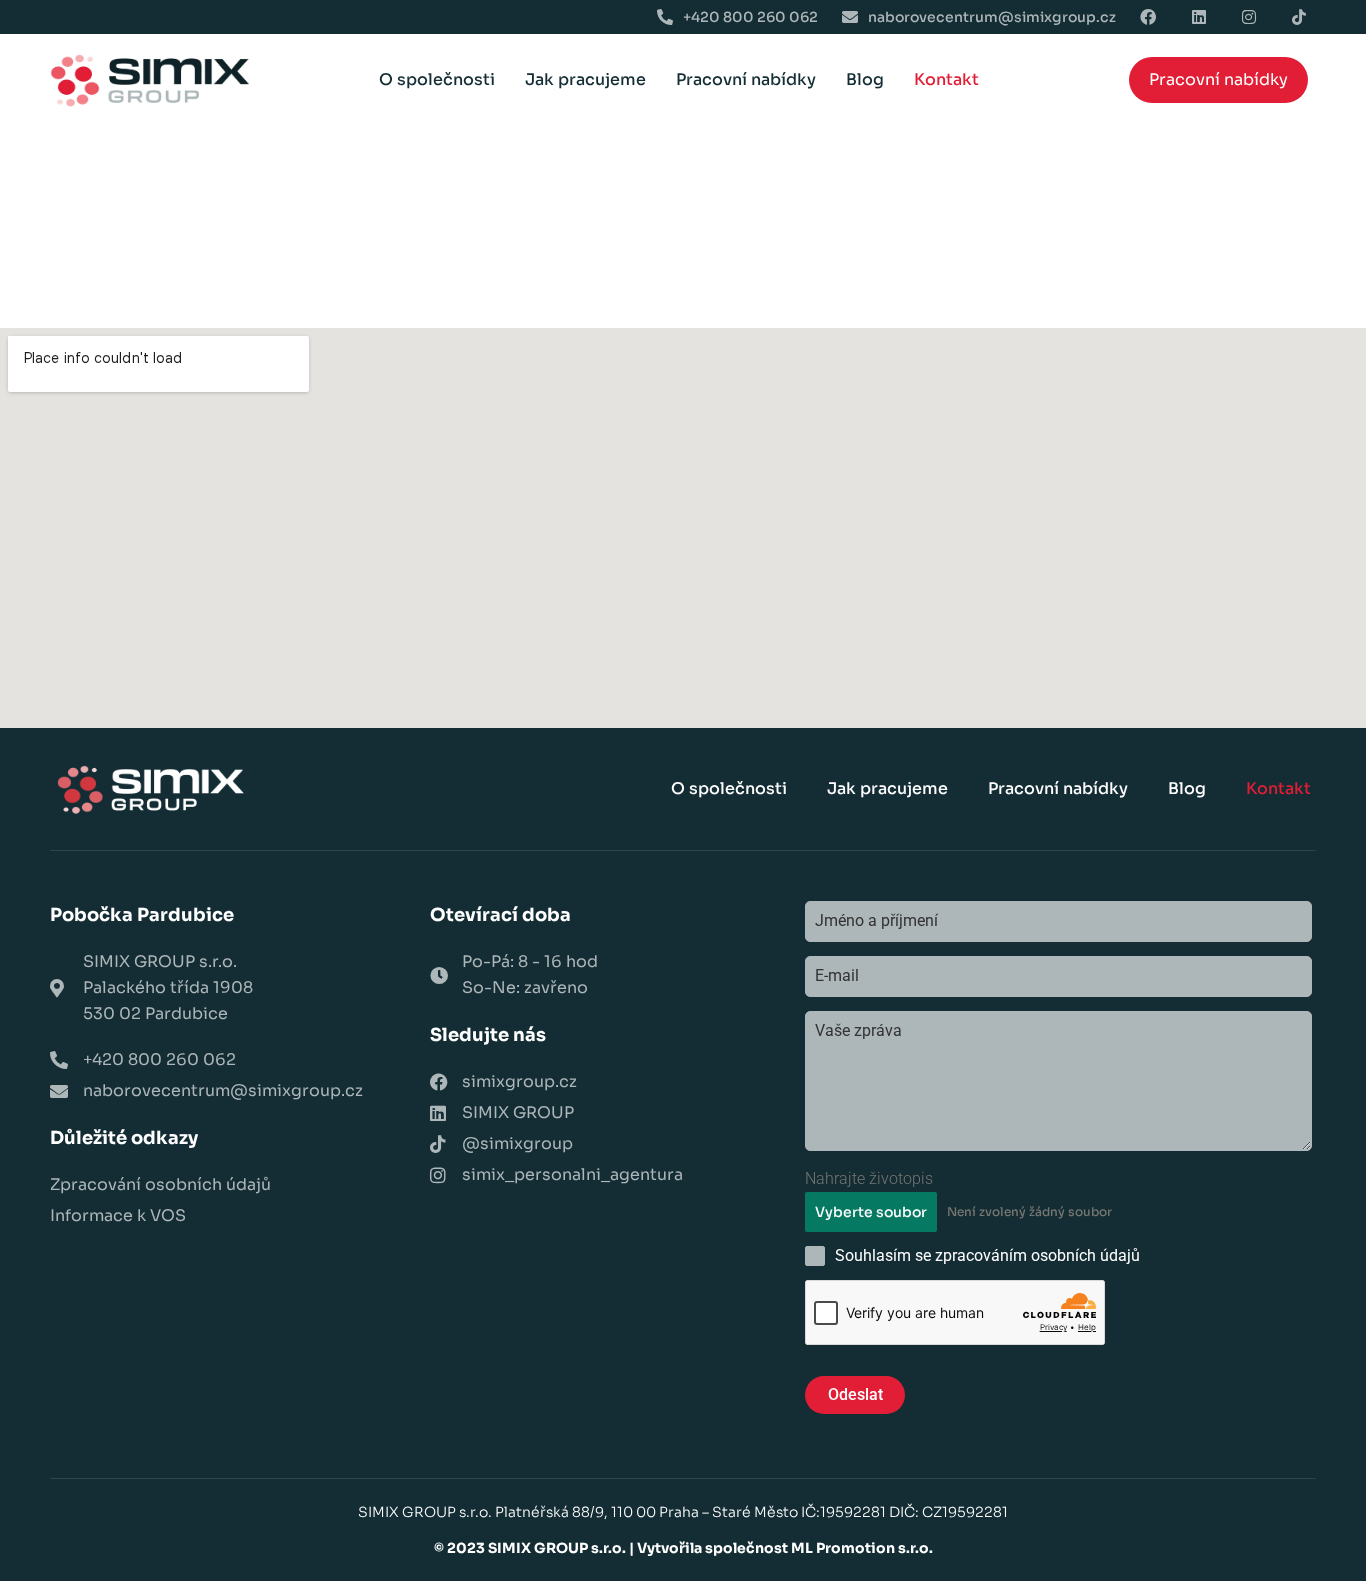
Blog (865, 79)
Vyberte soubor (871, 1212)
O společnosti (437, 79)
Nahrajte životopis (869, 1178)
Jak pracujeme (585, 79)
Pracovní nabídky (746, 79)
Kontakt (946, 79)
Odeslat (855, 1394)
